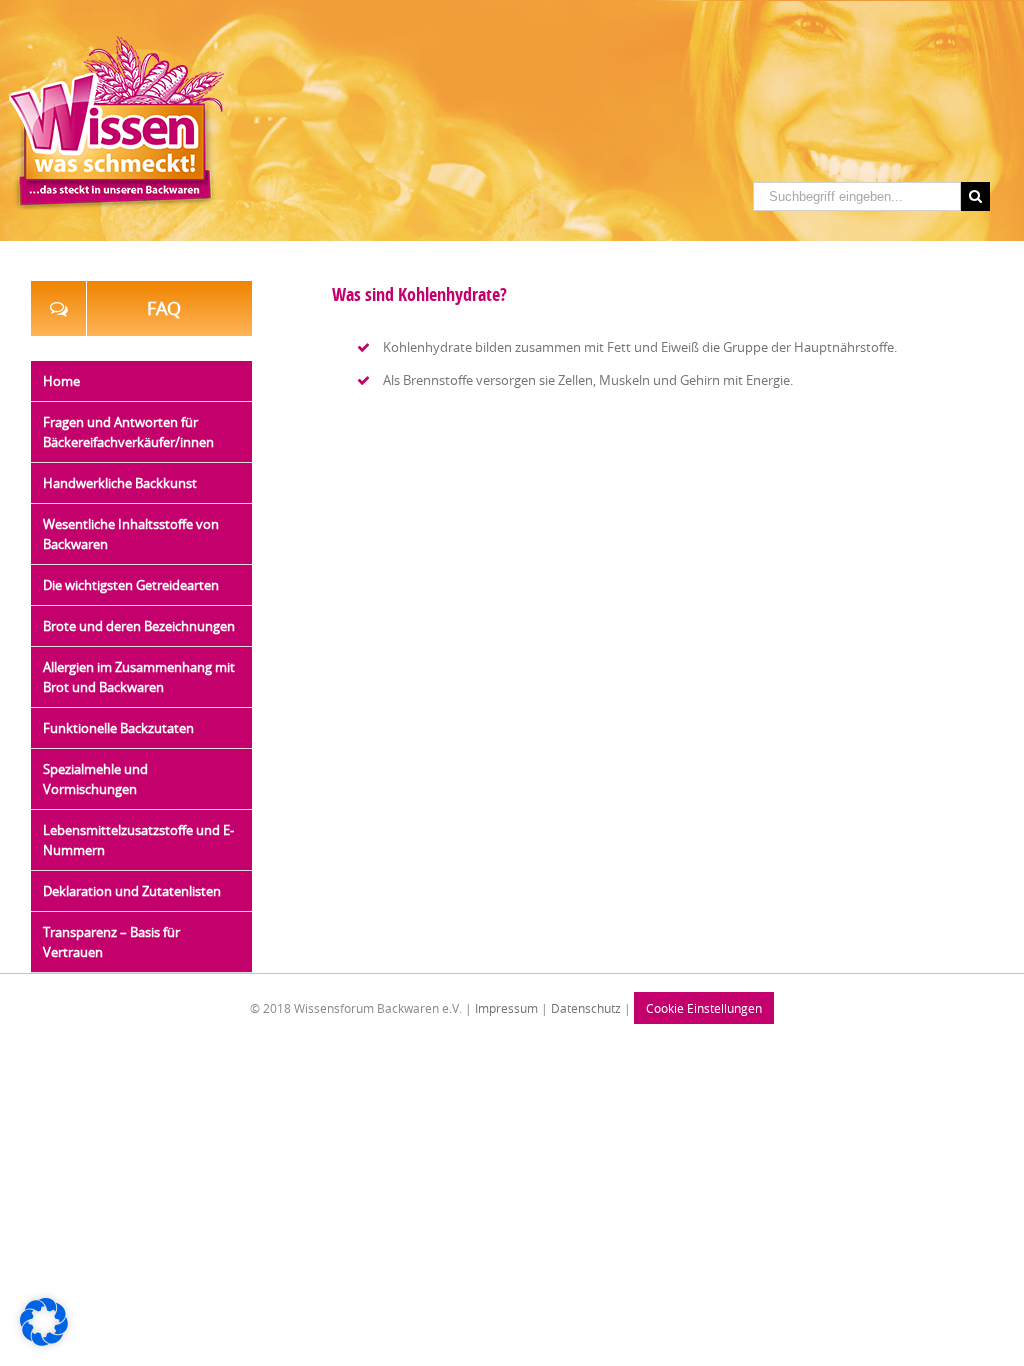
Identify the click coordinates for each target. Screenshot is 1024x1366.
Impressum (505, 1008)
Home (61, 381)
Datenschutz (586, 1008)
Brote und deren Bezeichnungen (139, 626)
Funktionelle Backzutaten (118, 728)
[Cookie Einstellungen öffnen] (44, 1341)
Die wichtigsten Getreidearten (131, 585)
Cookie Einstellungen (704, 1008)
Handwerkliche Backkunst (120, 483)
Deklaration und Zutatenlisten (132, 891)
